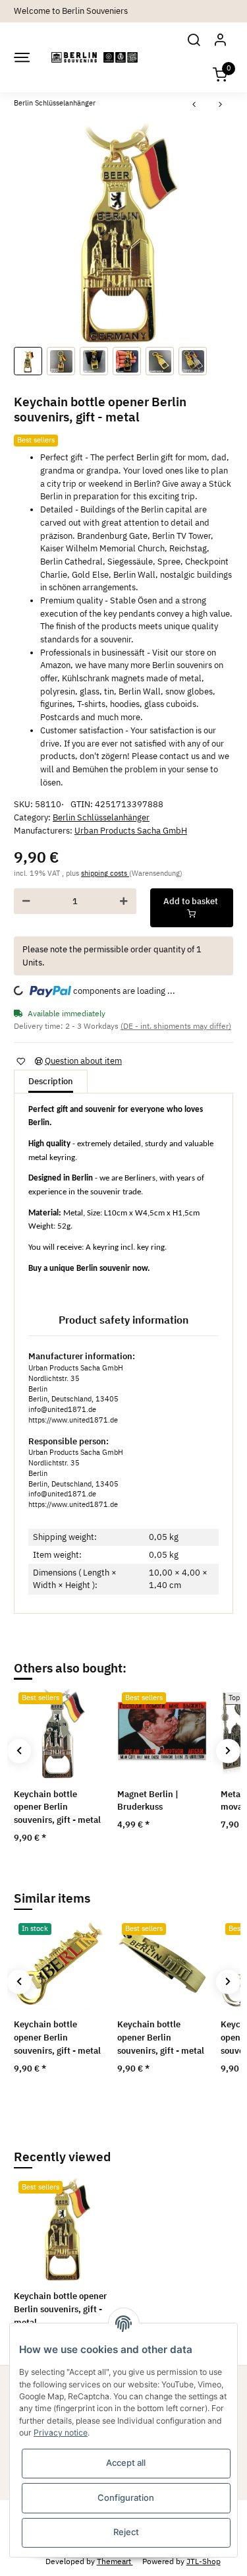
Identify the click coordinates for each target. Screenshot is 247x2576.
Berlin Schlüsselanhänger (101, 817)
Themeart (115, 2561)
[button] (194, 40)
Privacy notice (61, 2433)
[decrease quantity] (26, 901)
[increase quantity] (124, 901)
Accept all (126, 2463)
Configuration (126, 2498)
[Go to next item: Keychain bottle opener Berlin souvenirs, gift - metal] (221, 105)
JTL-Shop (204, 2561)
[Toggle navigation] (21, 57)
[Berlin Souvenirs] (95, 57)
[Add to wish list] (20, 1061)
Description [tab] (51, 1081)
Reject (126, 2532)
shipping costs (105, 873)
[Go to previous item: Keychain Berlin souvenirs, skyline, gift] (194, 105)
